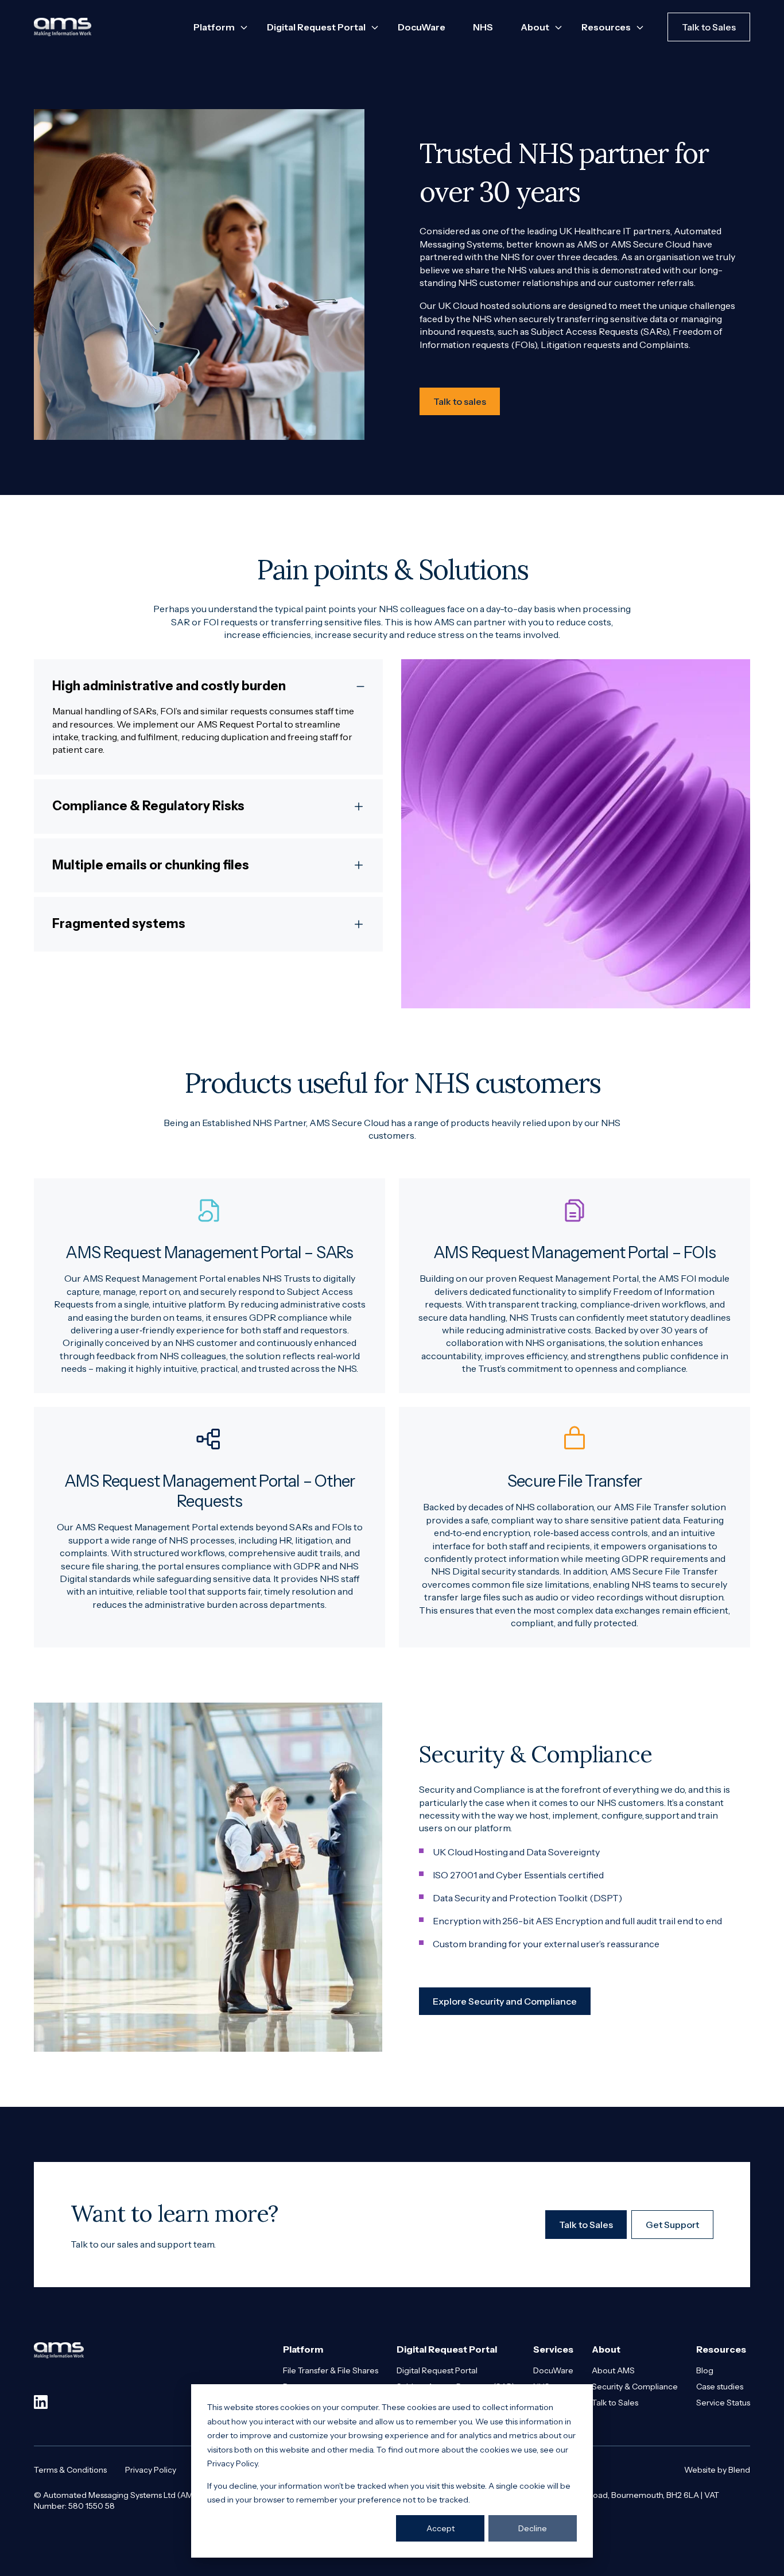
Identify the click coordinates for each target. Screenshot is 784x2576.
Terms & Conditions (70, 2470)
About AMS (613, 2370)
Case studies (720, 2387)
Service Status (723, 2403)
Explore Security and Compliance (505, 2001)
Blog (705, 2370)
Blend (739, 2470)
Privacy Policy (151, 2470)
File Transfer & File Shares (331, 2370)
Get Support (672, 2225)
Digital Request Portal (437, 2370)
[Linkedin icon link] (41, 2402)
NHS (483, 27)
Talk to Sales (709, 27)
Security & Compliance (635, 2387)
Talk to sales (460, 401)
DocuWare (422, 27)
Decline (533, 2528)
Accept (440, 2528)
